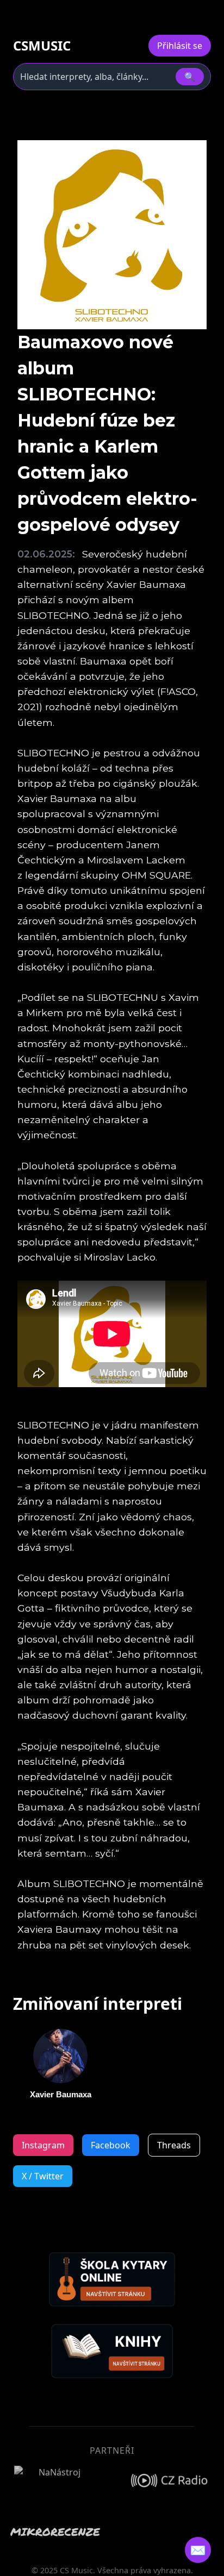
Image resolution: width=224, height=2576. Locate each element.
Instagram (43, 2145)
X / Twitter (43, 2176)
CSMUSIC (42, 46)
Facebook (111, 2145)
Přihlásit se (180, 46)
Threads (174, 2145)
